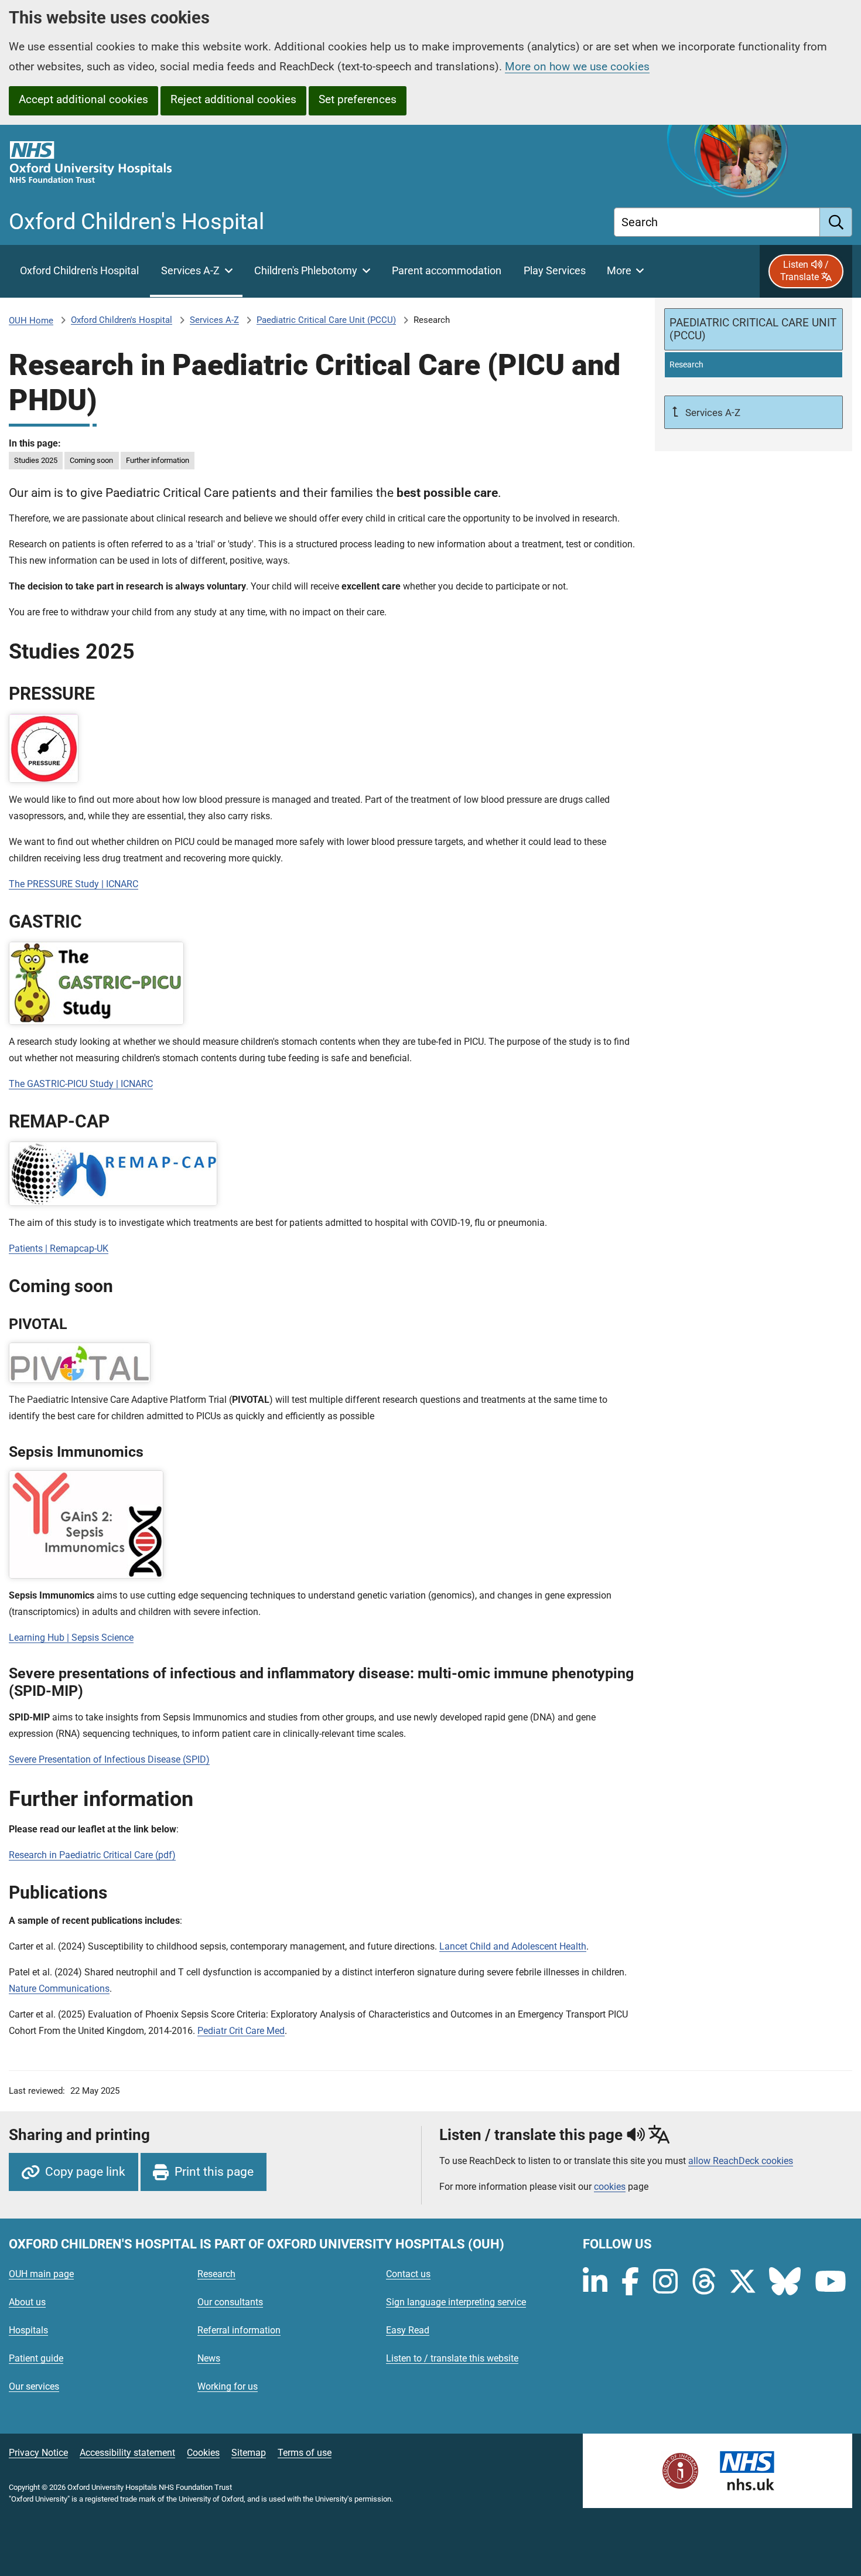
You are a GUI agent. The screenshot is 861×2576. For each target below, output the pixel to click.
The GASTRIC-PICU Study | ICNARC (81, 1084)
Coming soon (91, 460)
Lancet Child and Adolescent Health (513, 1946)
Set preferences (358, 99)
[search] (836, 222)
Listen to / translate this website (452, 2358)
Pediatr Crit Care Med (241, 2031)
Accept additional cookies (83, 99)
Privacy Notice (38, 2453)
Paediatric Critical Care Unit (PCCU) (326, 320)
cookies (610, 2187)
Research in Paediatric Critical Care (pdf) (92, 1855)
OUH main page (41, 2274)
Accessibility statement (127, 2453)
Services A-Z (214, 320)
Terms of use (305, 2453)
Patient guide (36, 2358)
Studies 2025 (36, 460)
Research (216, 2274)
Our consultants (230, 2302)
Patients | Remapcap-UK (59, 1248)
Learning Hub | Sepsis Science (71, 1638)
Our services (34, 2386)
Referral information (239, 2330)
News (209, 2358)
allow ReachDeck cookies (741, 2161)
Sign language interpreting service (456, 2302)
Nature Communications (59, 1989)
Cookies (203, 2453)
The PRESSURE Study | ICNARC (74, 884)
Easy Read (408, 2330)
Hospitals (28, 2330)
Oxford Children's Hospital (122, 320)
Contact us (408, 2274)
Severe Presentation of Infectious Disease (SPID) (109, 1759)
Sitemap (249, 2453)
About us (27, 2302)
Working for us (228, 2386)
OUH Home (31, 321)
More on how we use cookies (577, 67)
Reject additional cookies (233, 99)
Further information (158, 460)
